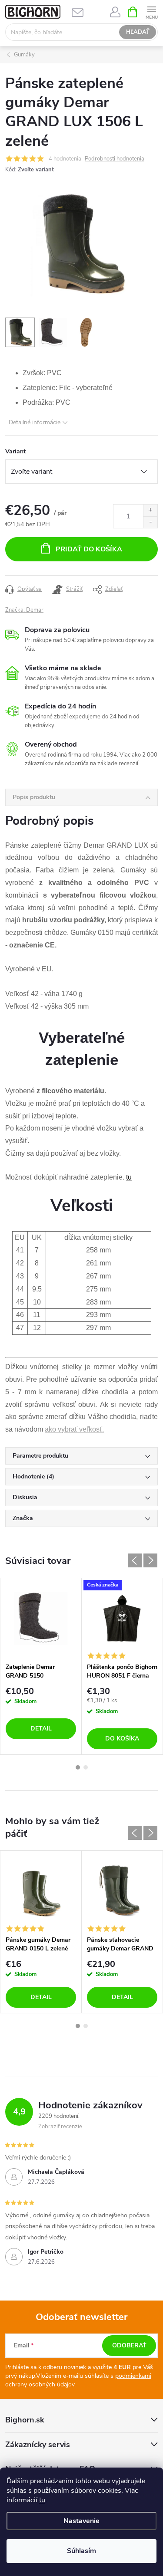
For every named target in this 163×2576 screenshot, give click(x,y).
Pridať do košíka (89, 549)
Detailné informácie (35, 422)
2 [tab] (86, 1767)
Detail (41, 1729)
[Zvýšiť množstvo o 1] (150, 510)
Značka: (24, 610)
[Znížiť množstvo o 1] (150, 522)
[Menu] (151, 11)
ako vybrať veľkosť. (74, 1429)
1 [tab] (78, 1767)
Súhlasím (81, 2551)
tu (42, 2500)
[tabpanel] (41, 1667)
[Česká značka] (122, 1619)
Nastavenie (81, 2521)
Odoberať (129, 2345)
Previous (135, 1560)
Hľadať (138, 32)
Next (150, 1560)
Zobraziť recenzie (60, 2127)
